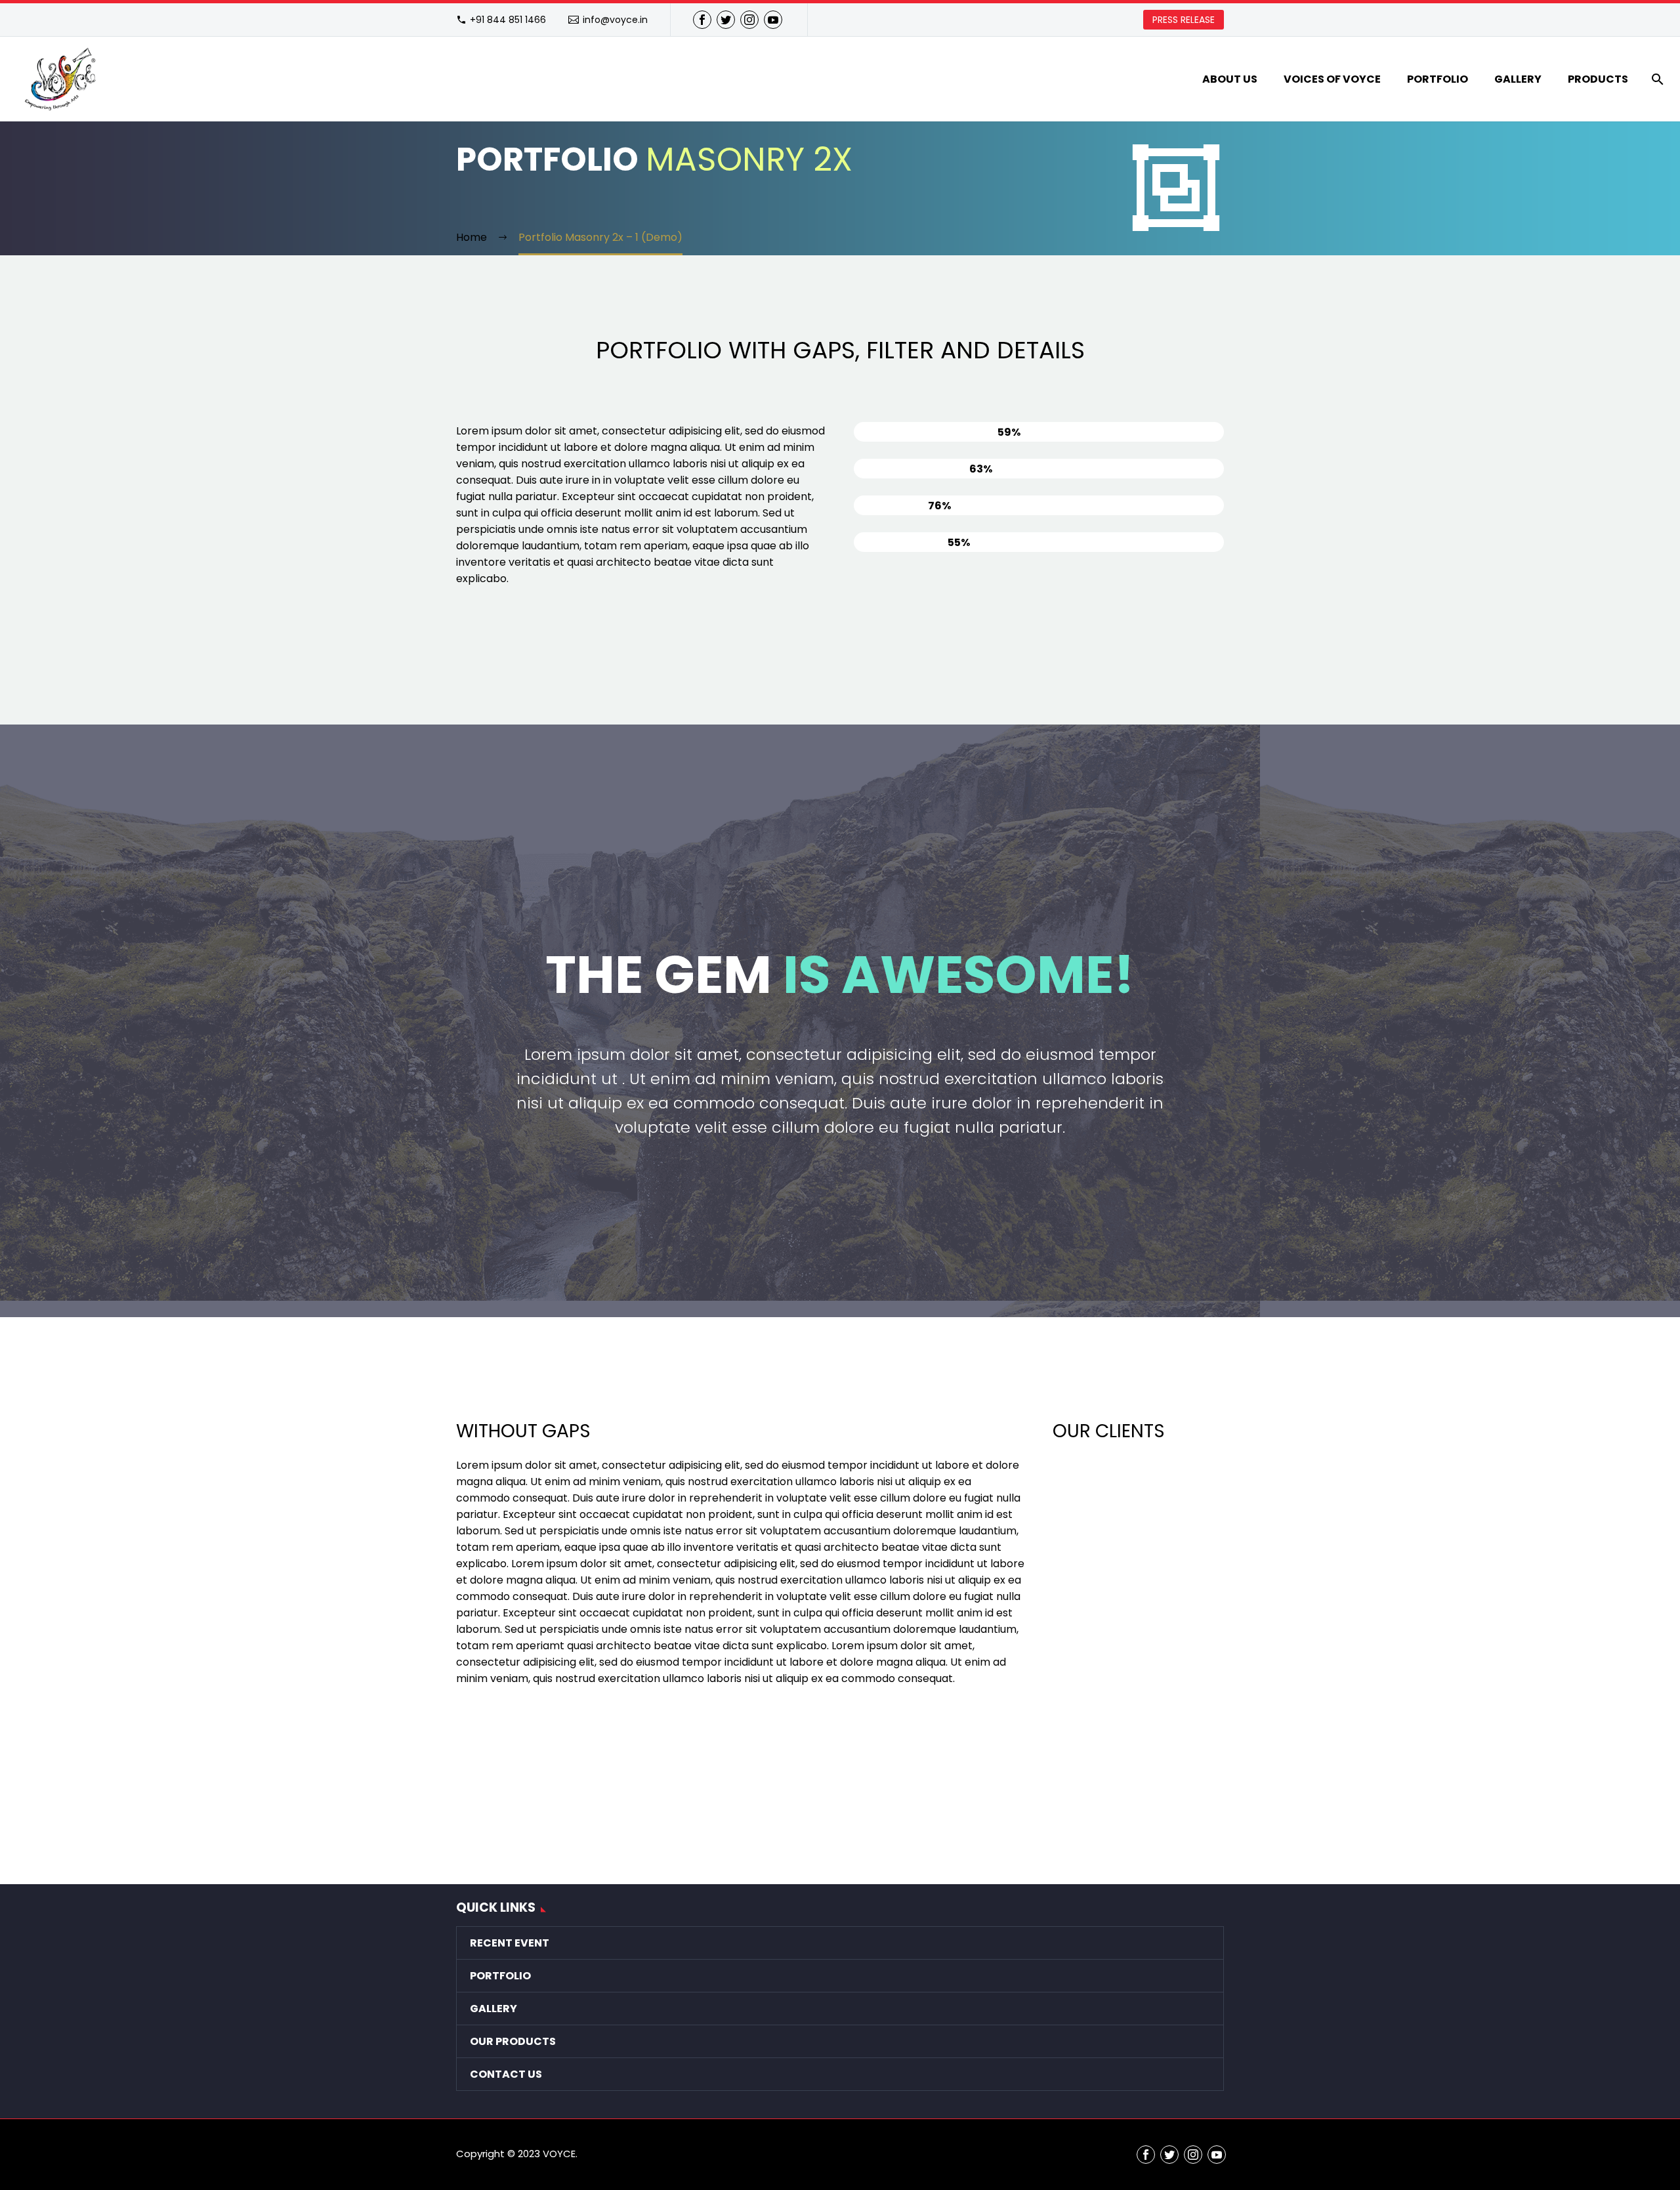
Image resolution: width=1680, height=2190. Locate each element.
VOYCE (559, 2154)
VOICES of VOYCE (1332, 79)
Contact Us (506, 2074)
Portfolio (1438, 79)
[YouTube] (773, 20)
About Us (1230, 79)
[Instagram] (749, 20)
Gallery (1518, 79)
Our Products (513, 2041)
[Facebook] (702, 20)
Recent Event (510, 1943)
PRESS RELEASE (1184, 20)
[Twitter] (726, 20)
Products (1598, 79)
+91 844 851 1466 (508, 20)
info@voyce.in (615, 20)
